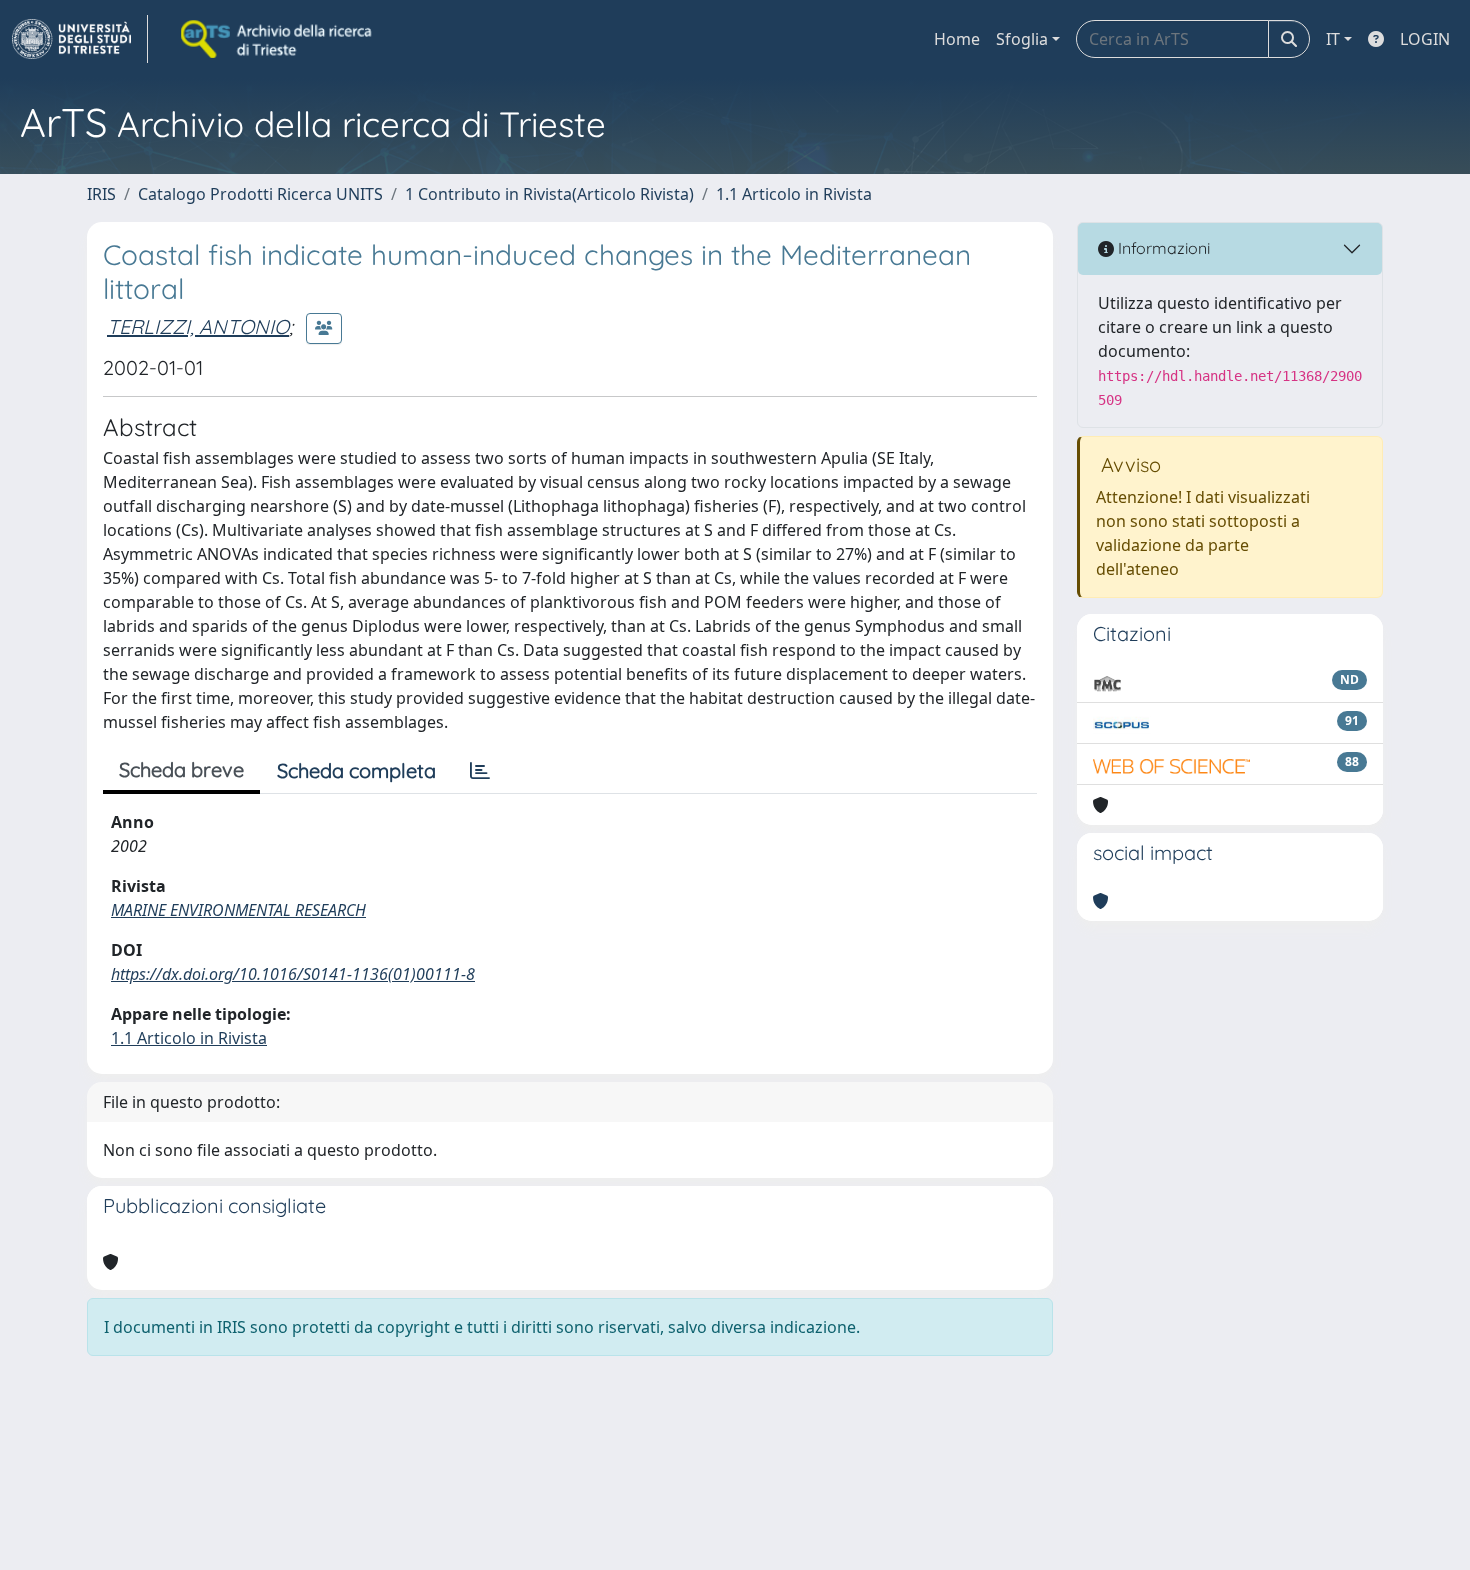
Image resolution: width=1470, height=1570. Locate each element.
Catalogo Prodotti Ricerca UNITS (260, 194)
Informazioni (1162, 248)
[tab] (480, 771)
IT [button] (1333, 39)
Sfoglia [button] (1022, 39)
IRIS (101, 194)
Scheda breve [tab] (181, 769)
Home (957, 39)
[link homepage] (80, 39)
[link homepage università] (278, 39)
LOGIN (1425, 39)
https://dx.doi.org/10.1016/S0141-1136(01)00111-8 (293, 974)
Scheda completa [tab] (356, 770)
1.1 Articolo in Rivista (794, 194)
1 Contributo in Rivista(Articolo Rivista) (549, 194)
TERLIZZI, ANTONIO (198, 326)
